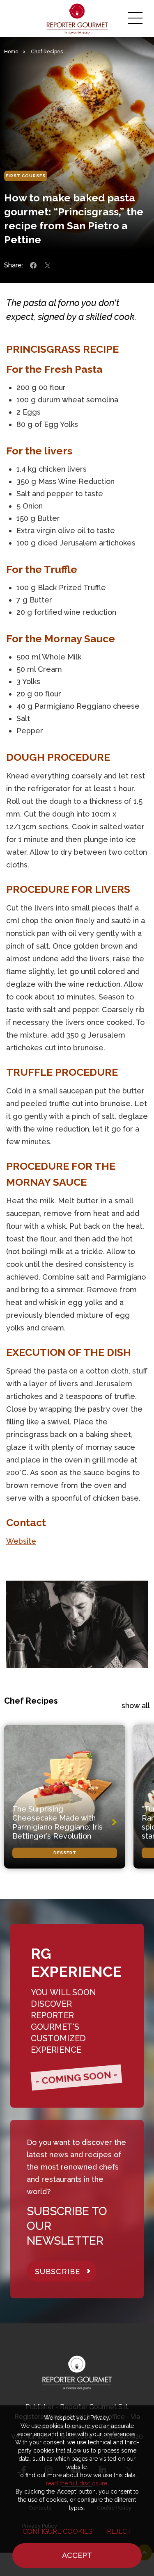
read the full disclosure (77, 2483)
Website (21, 1541)
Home (11, 52)
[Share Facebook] (33, 265)
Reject (119, 2532)
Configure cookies (57, 2532)
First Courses (26, 176)
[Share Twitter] (48, 265)
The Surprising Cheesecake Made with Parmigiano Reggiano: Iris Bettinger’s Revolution (57, 1822)
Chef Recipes (47, 52)
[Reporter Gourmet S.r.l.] (77, 18)
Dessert (65, 1853)
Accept (77, 2555)
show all (136, 1706)
